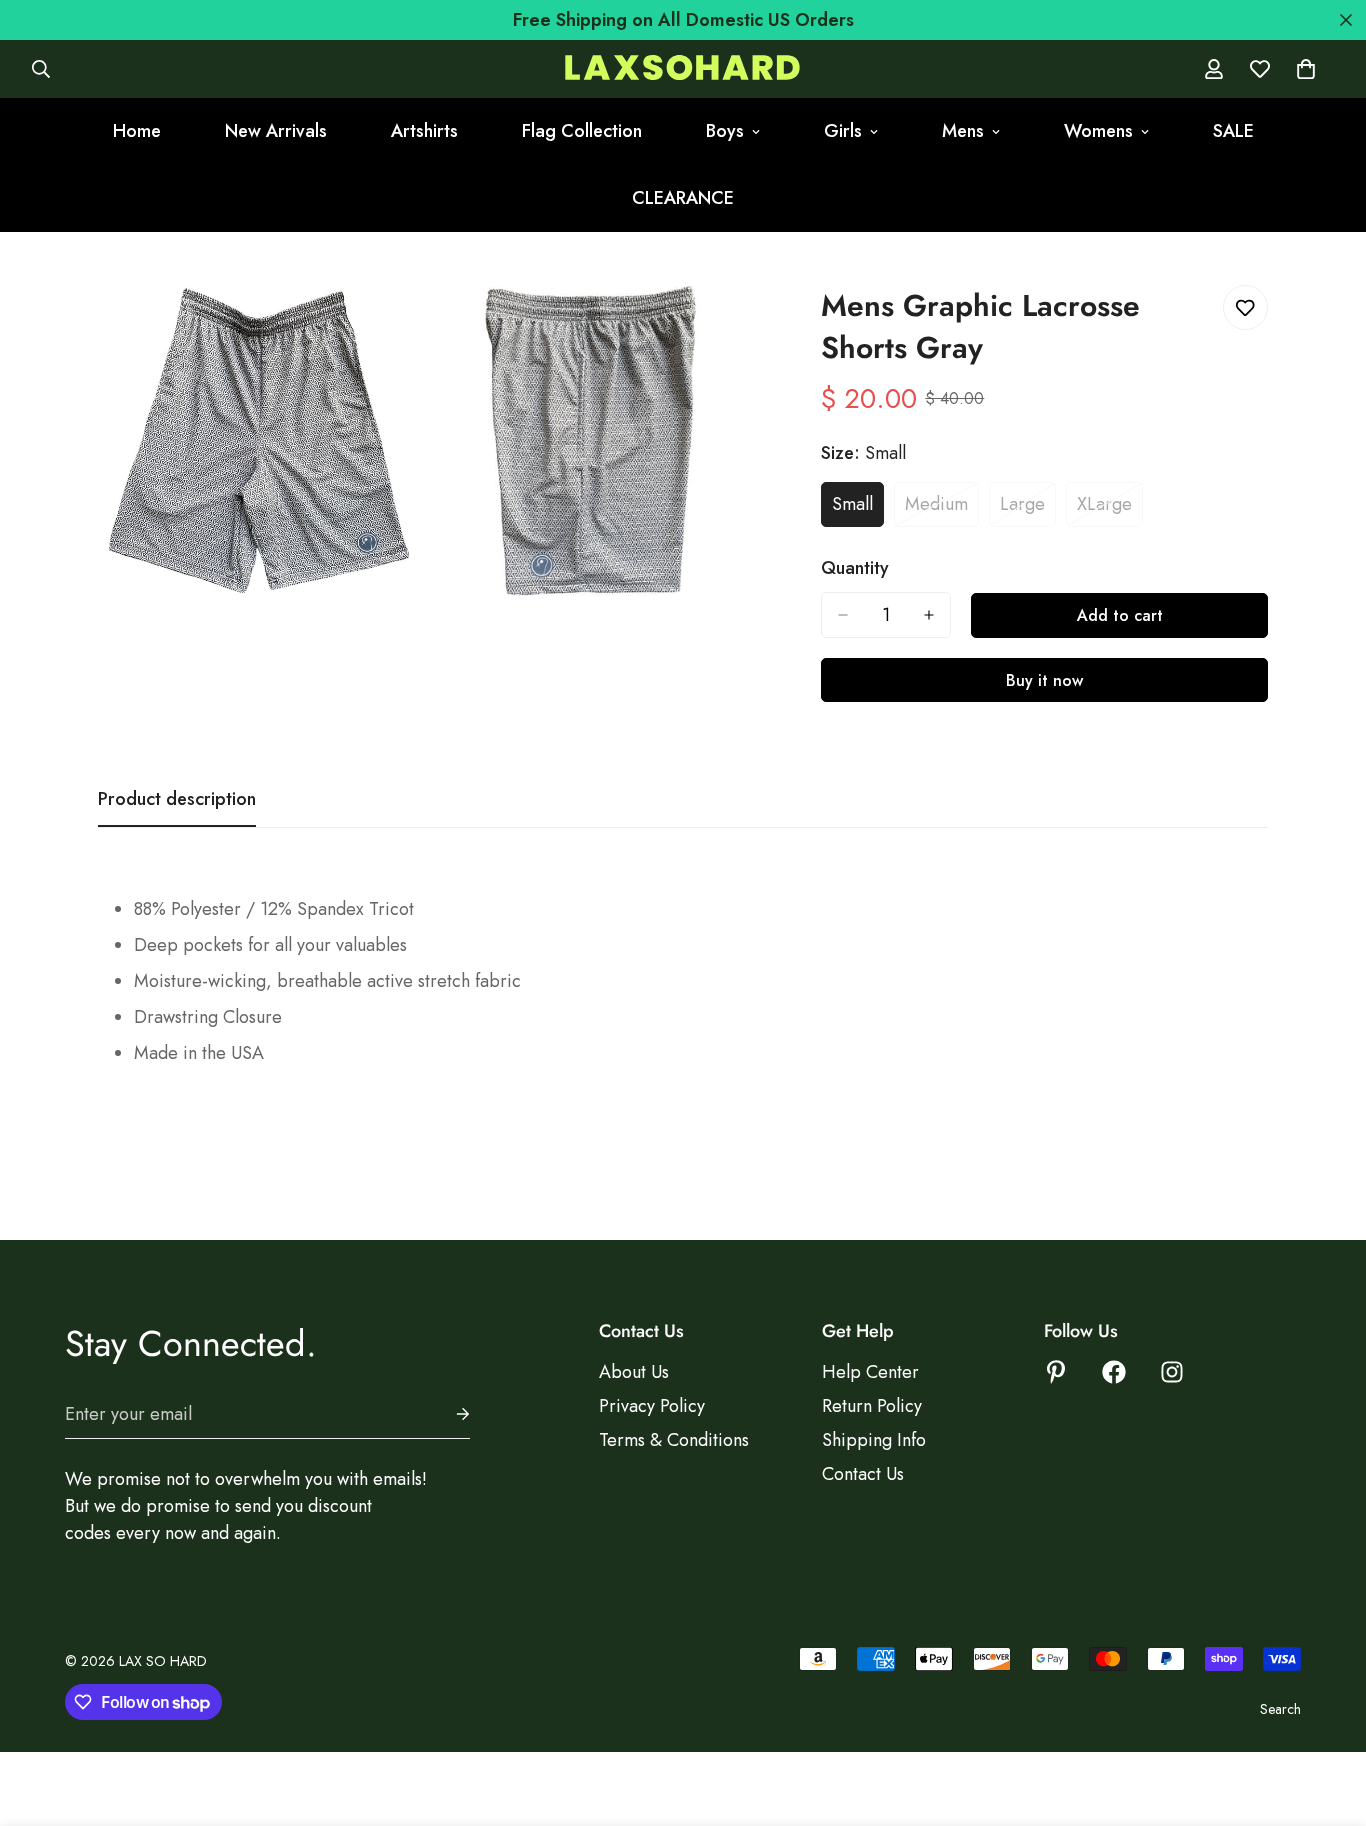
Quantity (855, 568)
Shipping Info (874, 1440)
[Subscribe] (447, 1414)
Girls (843, 131)
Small (858, 509)
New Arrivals (276, 131)
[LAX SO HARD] (682, 69)
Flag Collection (582, 131)
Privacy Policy (652, 1406)
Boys (725, 131)
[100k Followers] (1172, 1372)
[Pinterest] (1056, 1372)
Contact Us (863, 1474)
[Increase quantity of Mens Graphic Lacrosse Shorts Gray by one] (929, 615)
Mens (963, 131)
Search (1280, 1709)
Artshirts (424, 131)
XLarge (1110, 509)
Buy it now (1044, 680)
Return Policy (872, 1406)
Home (137, 131)
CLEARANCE (683, 198)
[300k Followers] (1114, 1372)
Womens (1098, 131)
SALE (1233, 131)
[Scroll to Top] (1327, 1717)
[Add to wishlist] (1245, 307)
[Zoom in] (382, 322)
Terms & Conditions (674, 1440)
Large (1028, 509)
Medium (942, 509)
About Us (634, 1372)
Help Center (870, 1372)
